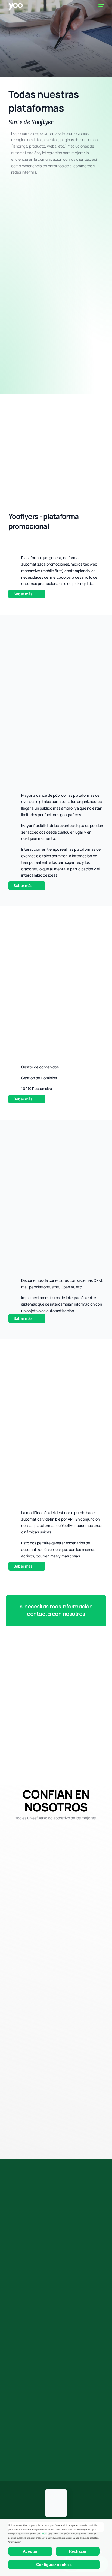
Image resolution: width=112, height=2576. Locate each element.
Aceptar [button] (30, 2551)
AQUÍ (45, 2533)
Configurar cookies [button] (54, 2565)
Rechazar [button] (78, 2551)
